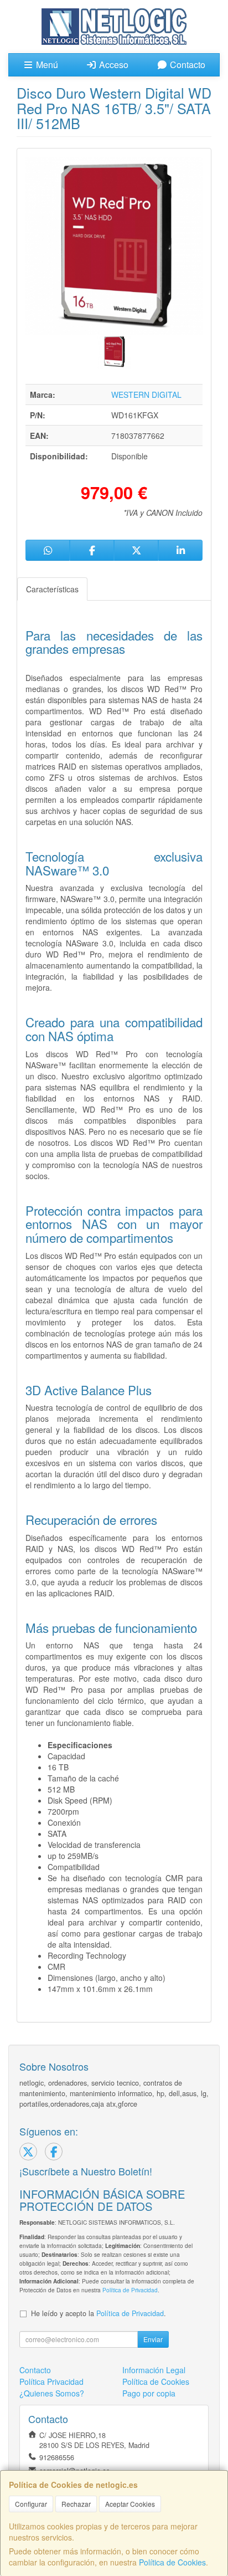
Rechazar (76, 2504)
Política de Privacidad (130, 2290)
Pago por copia (149, 2393)
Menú (46, 65)
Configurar (31, 2504)
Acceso (113, 65)
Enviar (153, 2339)
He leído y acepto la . (99, 2313)
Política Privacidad (51, 2382)
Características (52, 589)
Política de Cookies (172, 2562)
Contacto (186, 65)
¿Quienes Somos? (52, 2393)
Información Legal (154, 2370)
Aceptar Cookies (130, 2504)
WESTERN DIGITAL (146, 395)
